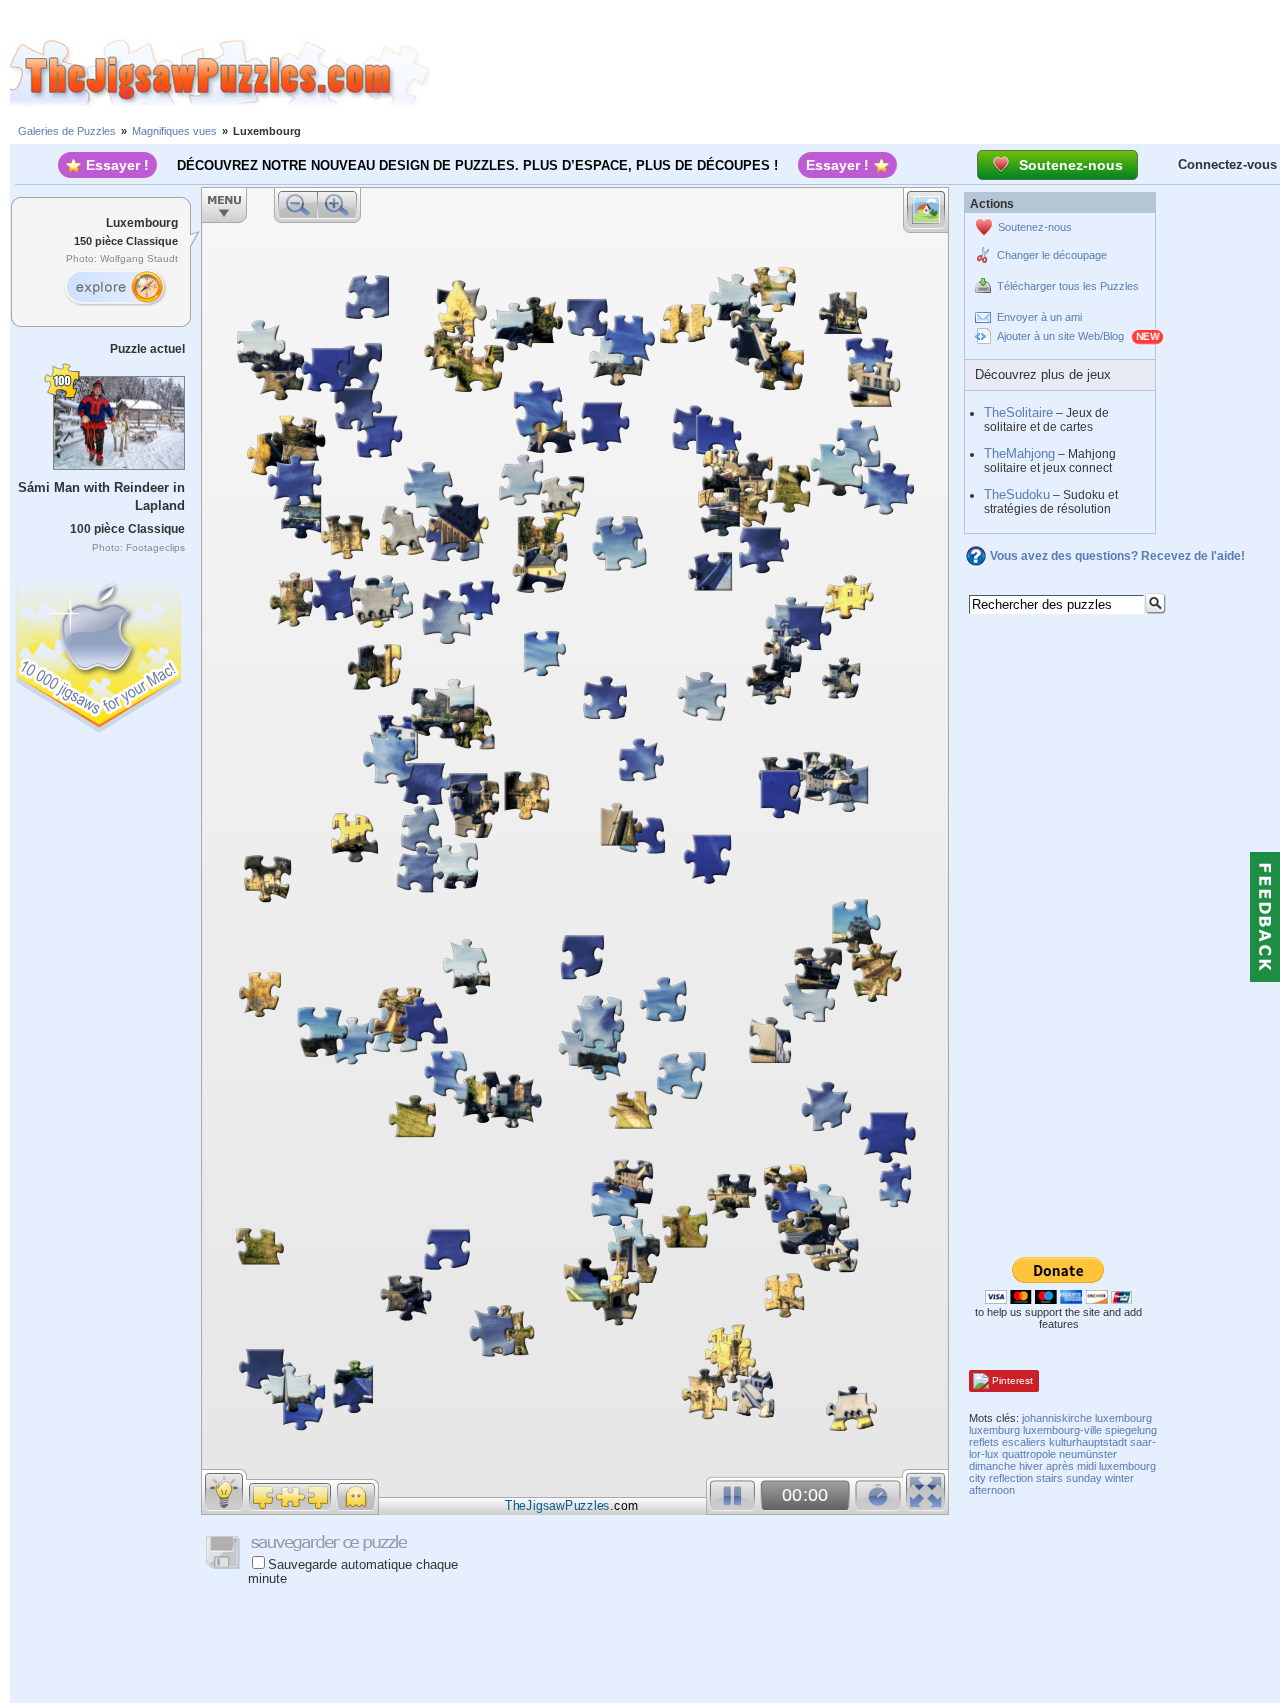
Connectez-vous (1227, 164)
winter (1119, 1478)
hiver (1031, 1466)
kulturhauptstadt (1088, 1442)
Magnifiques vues (174, 131)
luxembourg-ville (1062, 1430)
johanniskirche (1057, 1418)
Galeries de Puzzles (67, 131)
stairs (1049, 1478)
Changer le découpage (1052, 255)
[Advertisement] (855, 73)
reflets (984, 1442)
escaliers (1024, 1442)
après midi (1071, 1466)
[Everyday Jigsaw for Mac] (100, 651)
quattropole (1029, 1454)
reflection (1011, 1478)
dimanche (992, 1466)
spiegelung (1131, 1430)
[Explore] (115, 288)
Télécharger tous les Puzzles (1068, 286)
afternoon (992, 1490)
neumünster (1088, 1454)
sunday (1084, 1478)
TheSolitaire (1018, 412)
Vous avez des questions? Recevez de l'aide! (1117, 556)
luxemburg (994, 1430)
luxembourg (1123, 1418)
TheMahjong (1019, 453)
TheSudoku (1017, 494)
